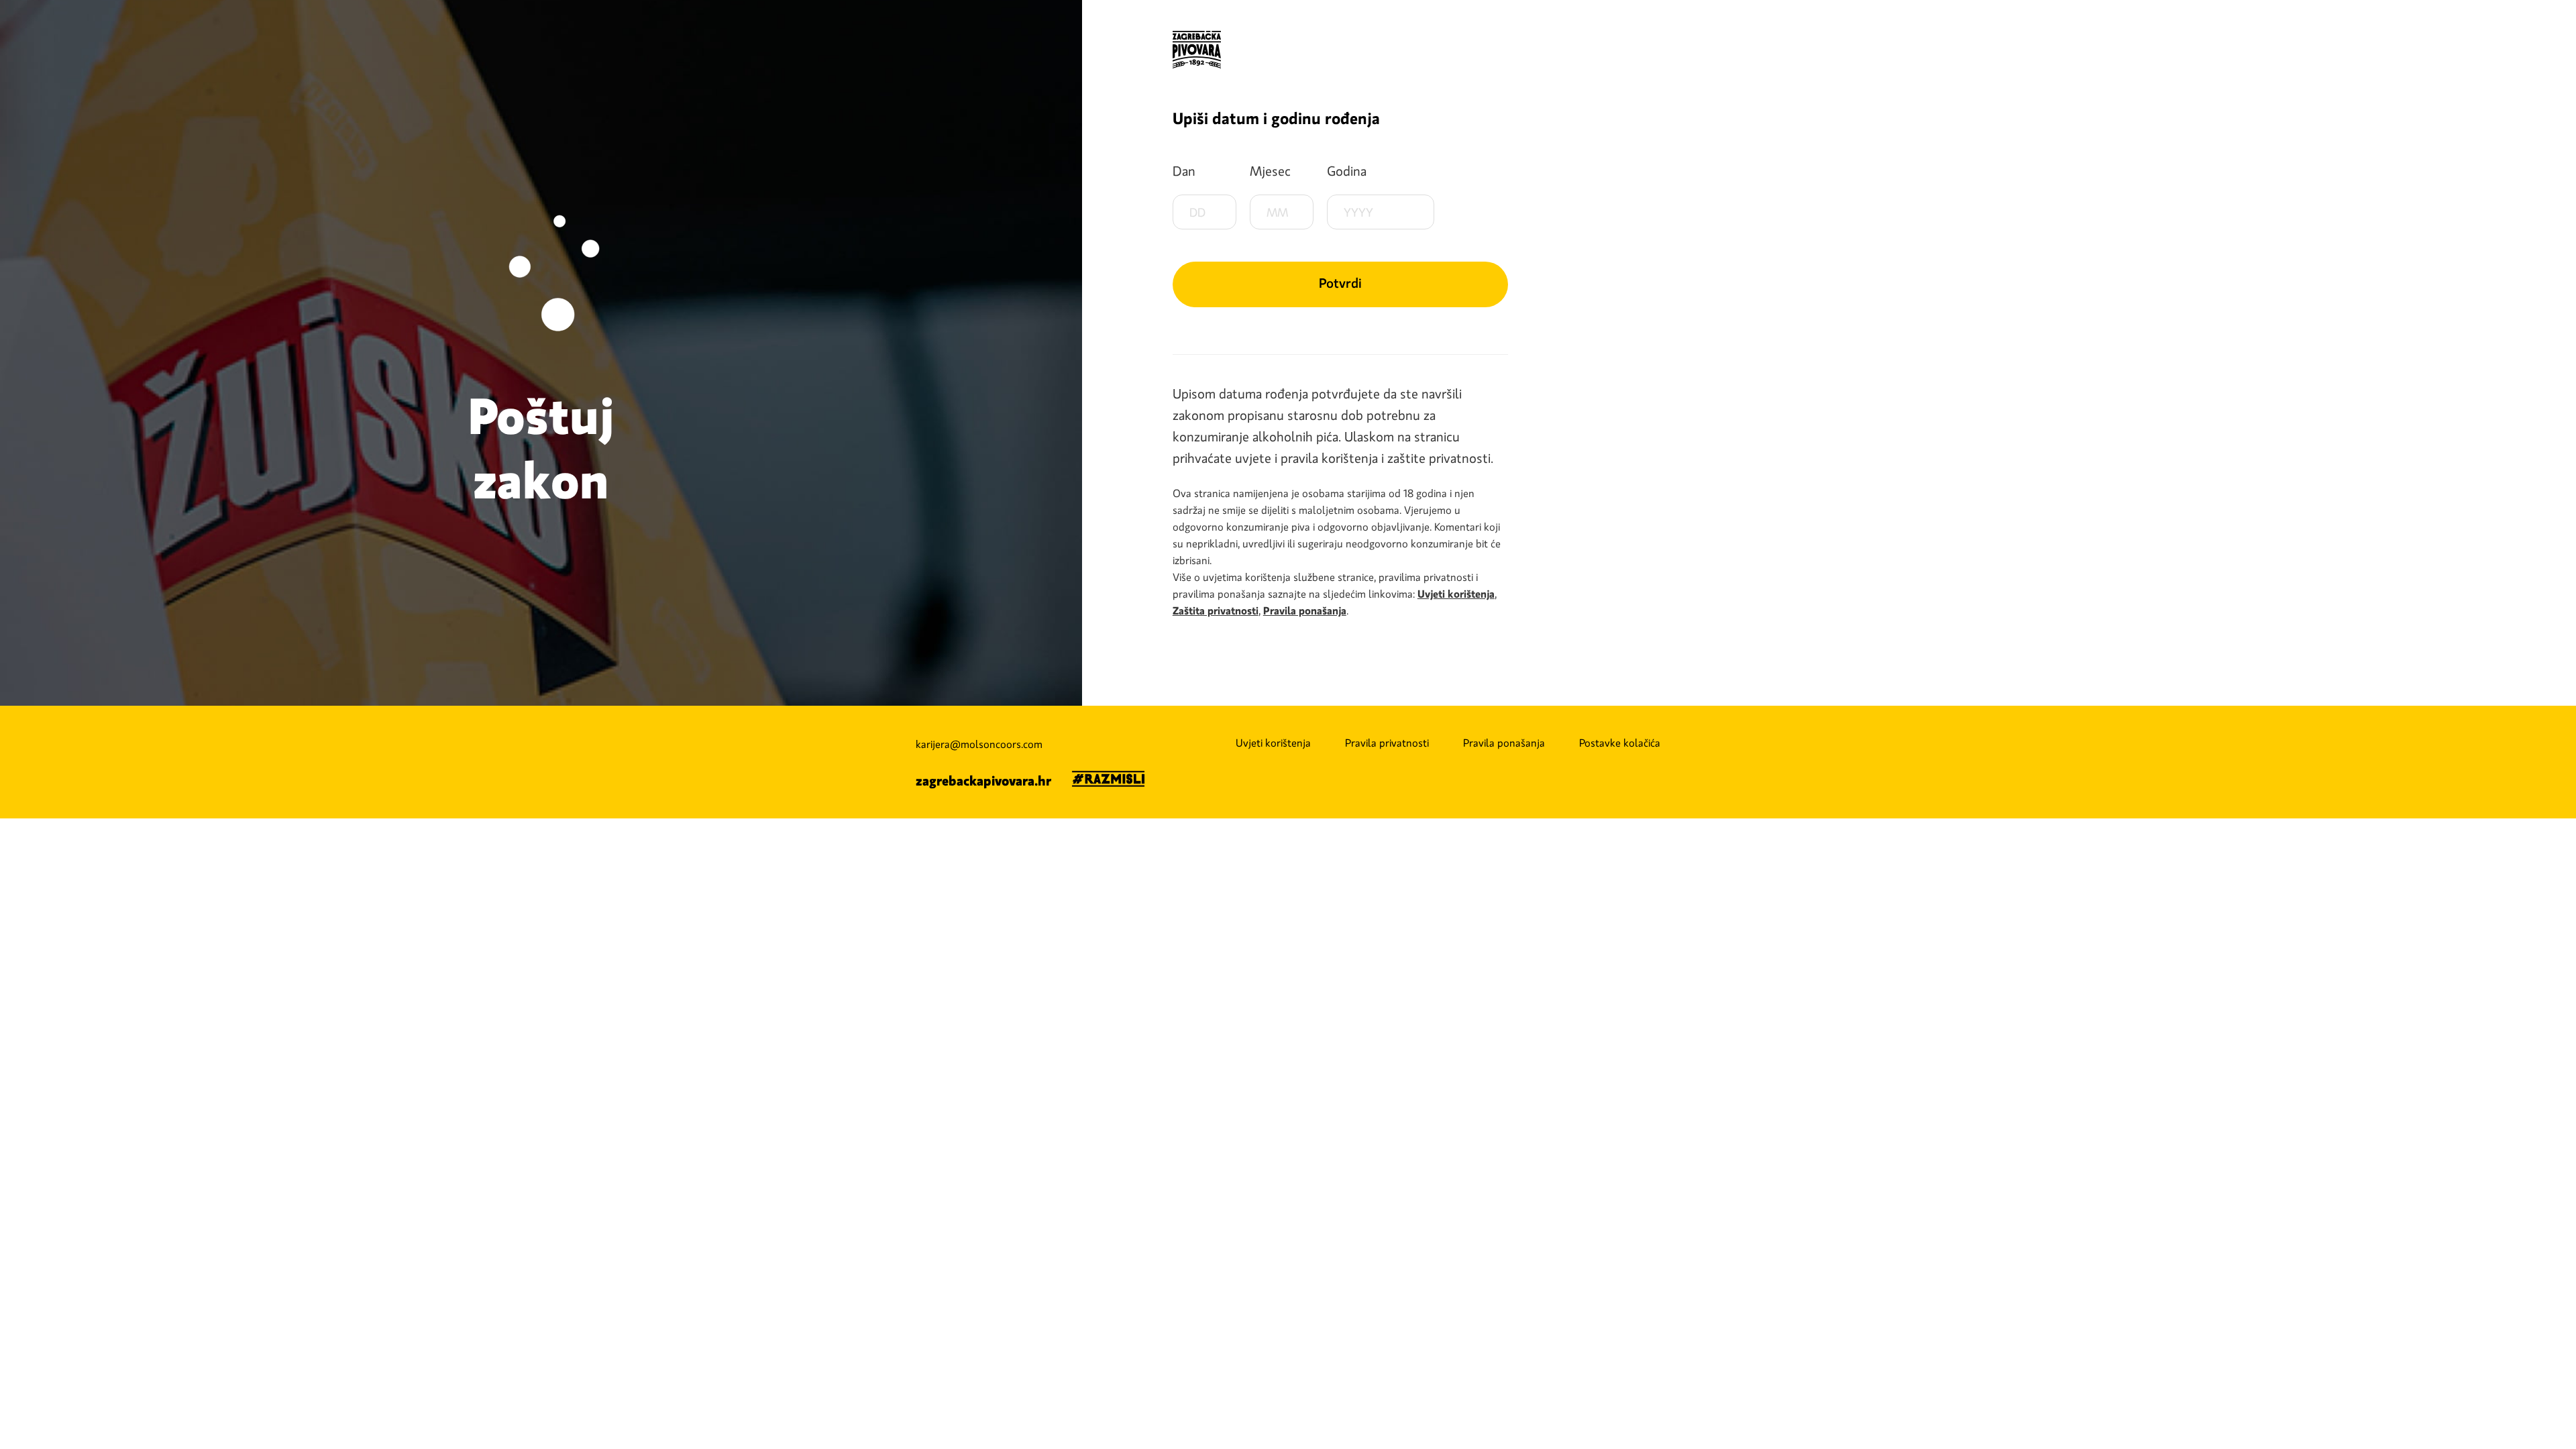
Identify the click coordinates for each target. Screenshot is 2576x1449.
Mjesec (1270, 171)
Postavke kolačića (1620, 743)
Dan (1184, 171)
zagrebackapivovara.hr (983, 781)
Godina (1347, 171)
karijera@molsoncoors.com (979, 745)
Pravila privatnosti (1387, 743)
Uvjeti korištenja (1273, 743)
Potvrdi (1340, 283)
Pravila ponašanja (1504, 743)
